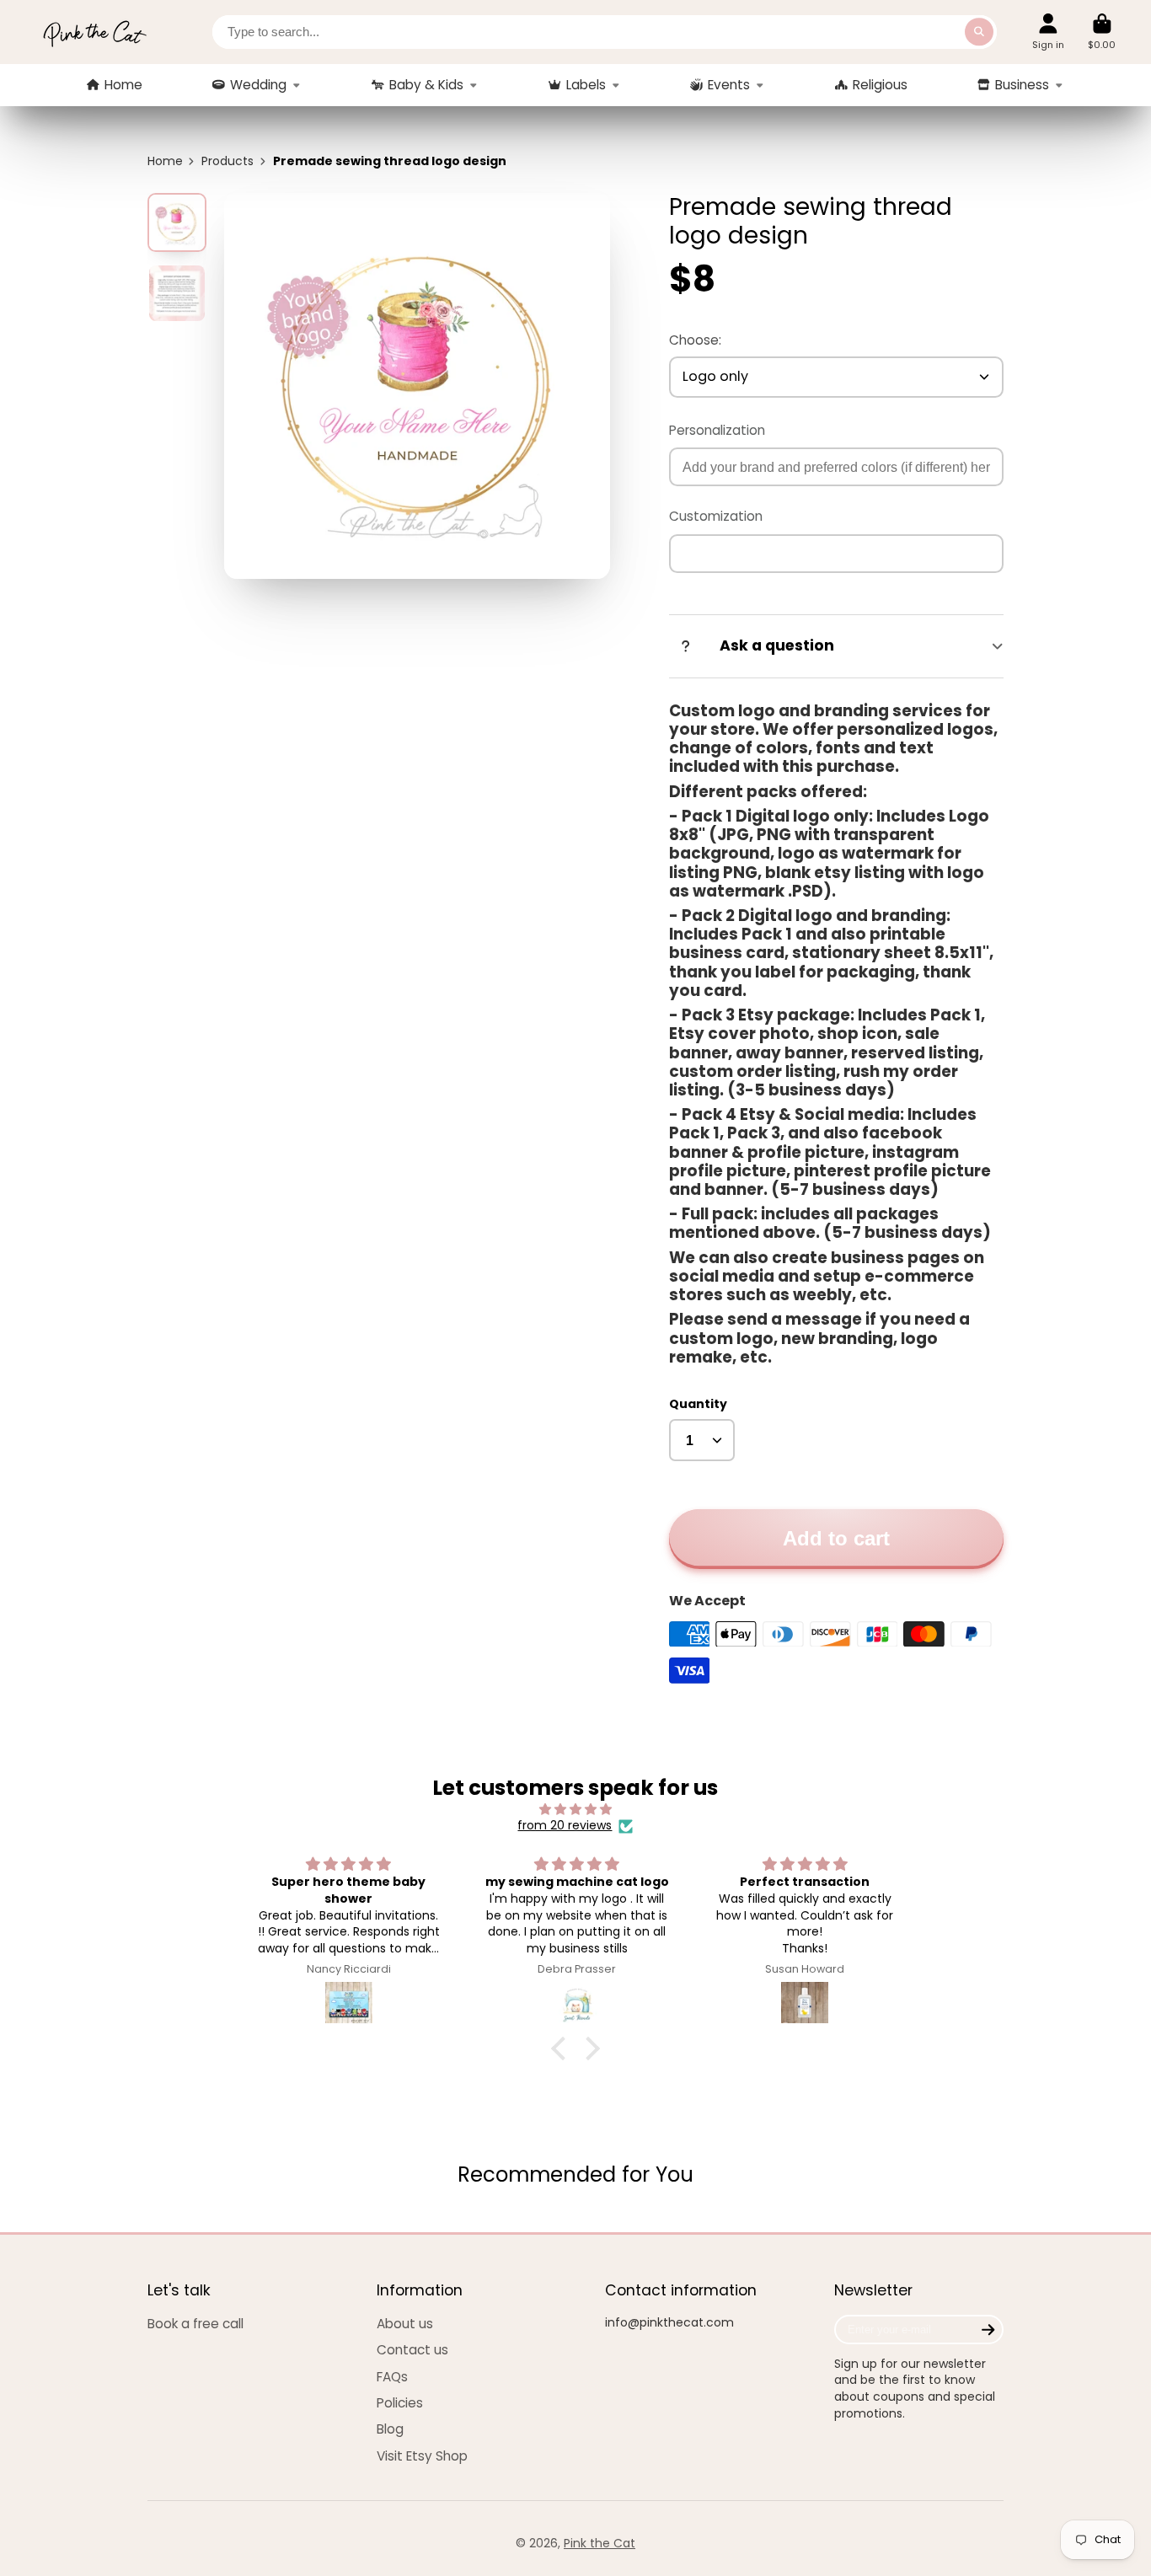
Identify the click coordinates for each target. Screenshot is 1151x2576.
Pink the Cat (600, 2543)
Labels (586, 85)
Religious (880, 85)
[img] (576, 1810)
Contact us (412, 2350)
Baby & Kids (426, 85)
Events (729, 85)
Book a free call (195, 2324)
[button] (563, 2048)
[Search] (979, 32)
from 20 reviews (565, 1826)
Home (123, 85)
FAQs (392, 2377)
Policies (400, 2403)
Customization (716, 516)
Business (1022, 85)
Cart (1102, 32)
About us (405, 2324)
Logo (94, 32)
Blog (390, 2429)
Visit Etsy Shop (422, 2456)
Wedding (258, 85)
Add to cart (836, 1538)
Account (1048, 32)
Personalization (717, 430)
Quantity (698, 1404)
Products (228, 161)
